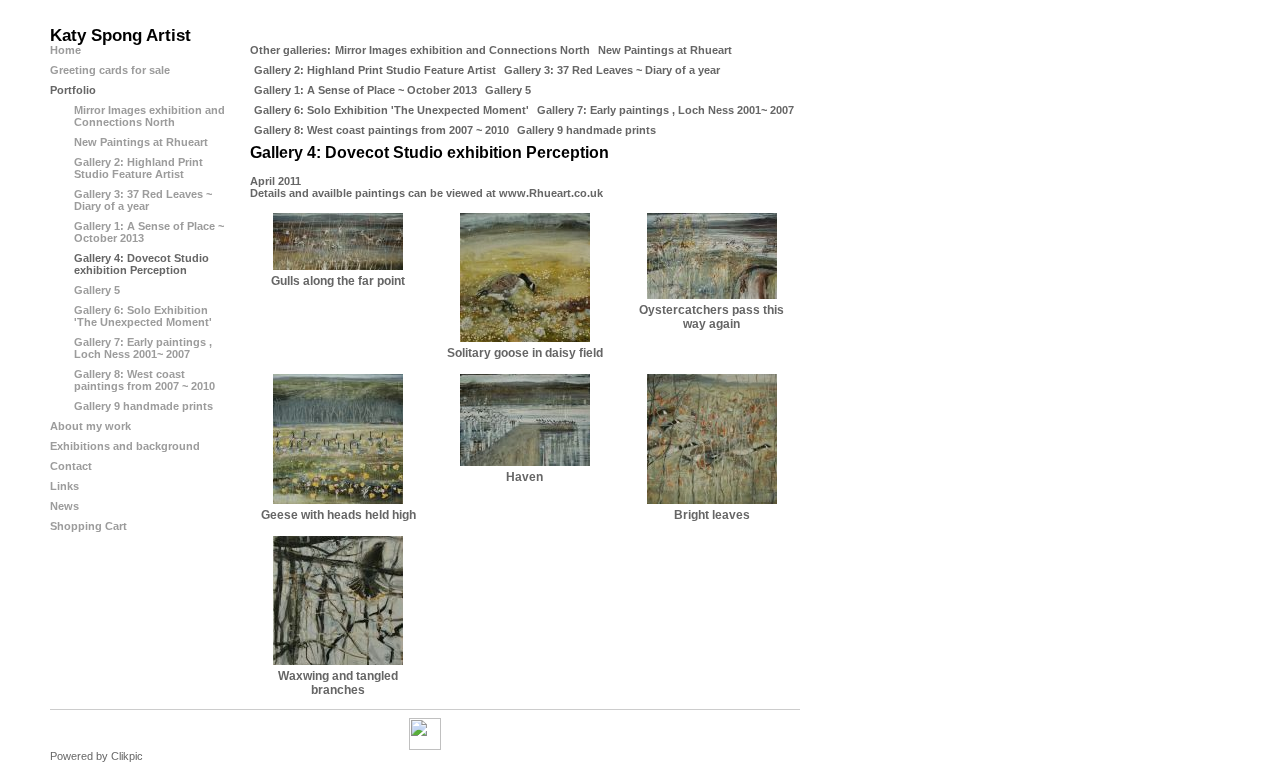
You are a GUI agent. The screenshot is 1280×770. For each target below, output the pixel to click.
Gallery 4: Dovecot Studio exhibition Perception (141, 264)
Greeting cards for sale (110, 70)
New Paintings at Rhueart (665, 50)
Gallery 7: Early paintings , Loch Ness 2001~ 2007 (665, 110)
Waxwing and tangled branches (338, 683)
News (64, 506)
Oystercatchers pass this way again (711, 317)
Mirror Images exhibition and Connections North (462, 50)
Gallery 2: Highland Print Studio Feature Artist (375, 70)
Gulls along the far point (338, 281)
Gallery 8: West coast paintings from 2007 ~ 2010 (381, 130)
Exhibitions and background (125, 446)
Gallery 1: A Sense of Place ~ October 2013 (365, 90)
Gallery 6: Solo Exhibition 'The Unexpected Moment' (391, 110)
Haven (524, 477)
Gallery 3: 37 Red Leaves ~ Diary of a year (612, 70)
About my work (90, 426)
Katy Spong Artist (120, 35)
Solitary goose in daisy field (525, 353)
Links (64, 486)
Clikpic (127, 756)
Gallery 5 (508, 90)
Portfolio (73, 90)
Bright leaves (712, 515)
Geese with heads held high (338, 515)
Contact (71, 466)
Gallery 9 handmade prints (586, 130)
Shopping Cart (88, 526)
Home (65, 50)
